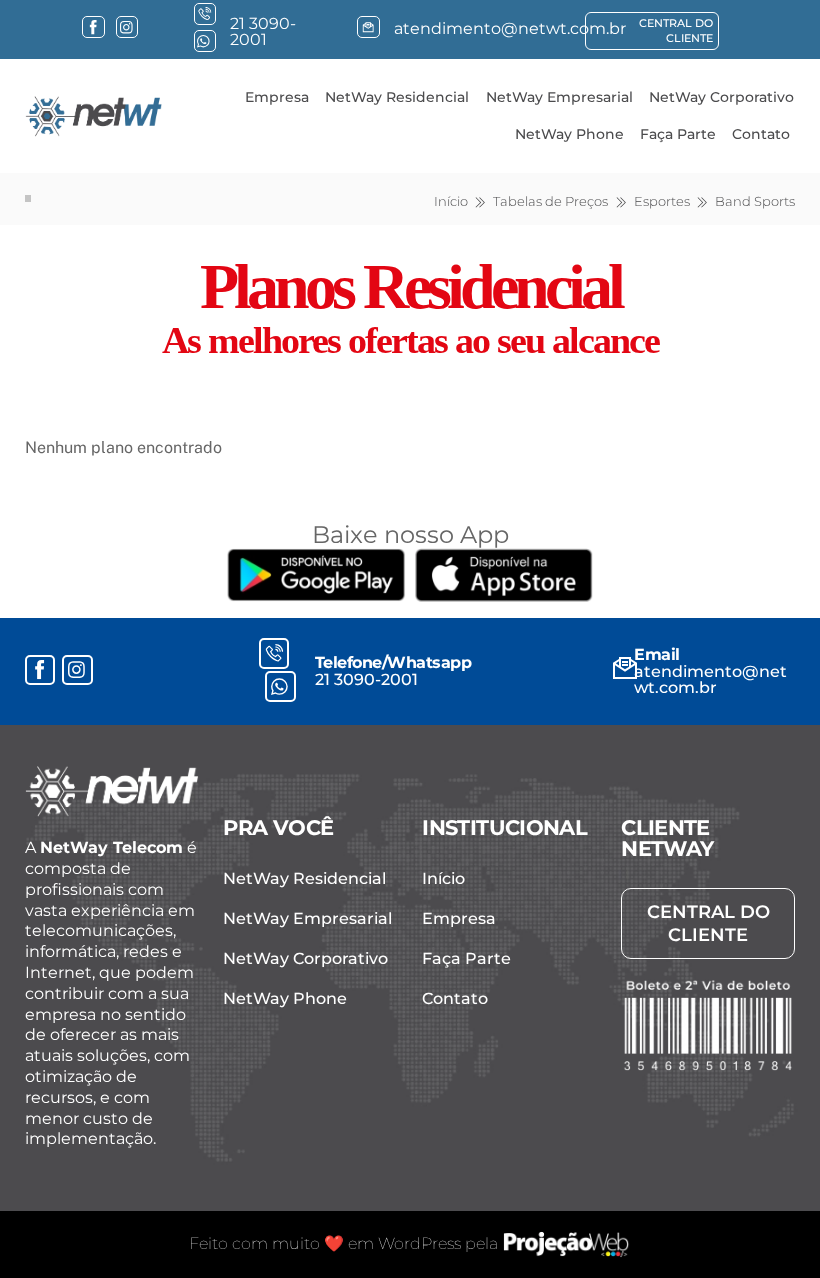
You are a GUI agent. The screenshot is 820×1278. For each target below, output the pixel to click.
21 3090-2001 (366, 679)
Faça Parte (678, 134)
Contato (761, 134)
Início (443, 878)
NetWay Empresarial (559, 97)
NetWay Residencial (397, 97)
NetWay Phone (569, 134)
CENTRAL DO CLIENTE (676, 30)
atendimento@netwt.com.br (710, 679)
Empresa (277, 97)
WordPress (419, 1243)
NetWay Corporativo (721, 97)
